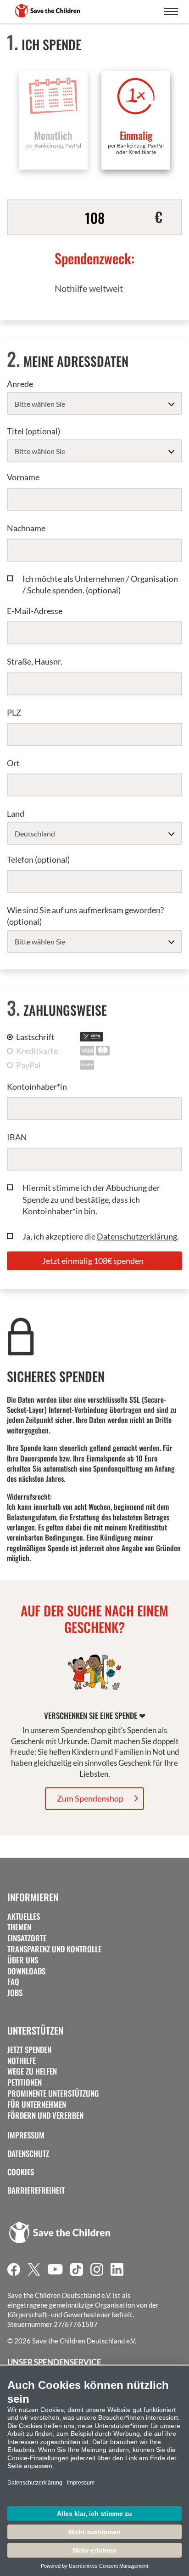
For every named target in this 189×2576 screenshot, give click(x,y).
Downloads (26, 1971)
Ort (13, 763)
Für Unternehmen (37, 2104)
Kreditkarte (37, 1051)
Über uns (23, 1960)
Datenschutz (28, 2154)
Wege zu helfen (32, 2071)
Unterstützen (35, 2030)
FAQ (13, 1982)
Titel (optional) (33, 431)
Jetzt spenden (29, 2050)
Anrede (20, 384)
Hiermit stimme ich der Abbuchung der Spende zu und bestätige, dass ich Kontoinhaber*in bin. (91, 1199)
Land (16, 813)
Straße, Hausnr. (35, 661)
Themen (19, 1927)
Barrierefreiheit (36, 2190)
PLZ (14, 712)
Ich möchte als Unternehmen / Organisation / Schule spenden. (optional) (100, 584)
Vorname (23, 477)
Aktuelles (24, 1916)
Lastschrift (35, 1037)
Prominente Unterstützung (53, 2093)
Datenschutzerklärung (137, 1236)
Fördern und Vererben (45, 2115)
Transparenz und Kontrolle (54, 1949)
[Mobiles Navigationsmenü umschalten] (171, 11)
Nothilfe (22, 2061)
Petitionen (25, 2082)
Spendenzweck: (94, 258)
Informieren (33, 1897)
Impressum (26, 2135)
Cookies (21, 2172)
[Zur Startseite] (48, 11)
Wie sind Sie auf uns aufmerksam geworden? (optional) (85, 916)
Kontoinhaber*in (37, 1086)
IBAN (17, 1137)
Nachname (26, 528)
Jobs (15, 1993)
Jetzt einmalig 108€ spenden (93, 1261)
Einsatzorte (27, 1938)
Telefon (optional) (38, 859)
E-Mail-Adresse (35, 611)
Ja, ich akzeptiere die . (101, 1236)
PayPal (28, 1065)
